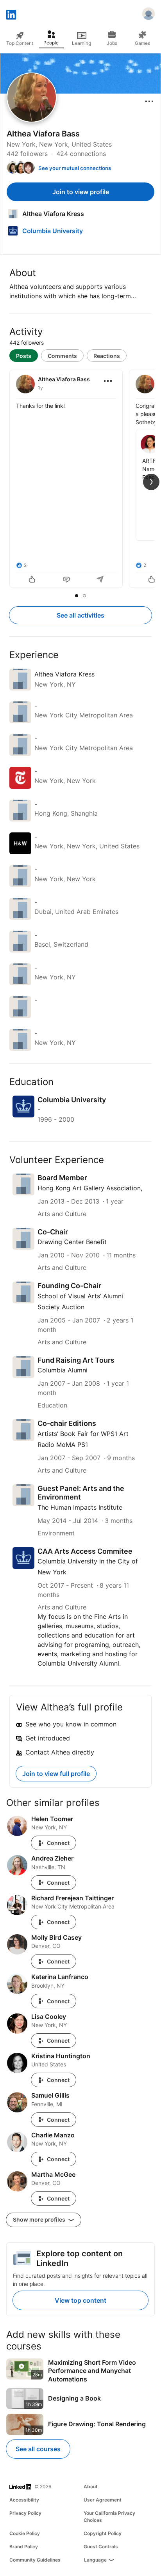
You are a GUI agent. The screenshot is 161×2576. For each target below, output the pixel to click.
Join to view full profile (56, 1774)
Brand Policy (24, 2547)
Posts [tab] (24, 356)
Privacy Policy (25, 2513)
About (91, 2487)
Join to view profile (81, 192)
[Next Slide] (151, 482)
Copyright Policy (103, 2533)
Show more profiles (40, 2219)
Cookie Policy (25, 2533)
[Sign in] (148, 15)
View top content (80, 2300)
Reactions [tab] (107, 356)
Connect (58, 1843)
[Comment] (66, 580)
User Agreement (103, 2500)
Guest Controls (101, 2547)
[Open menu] (149, 101)
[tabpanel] (80, 480)
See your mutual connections (75, 168)
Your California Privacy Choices (109, 2517)
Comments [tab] (62, 356)
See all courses (38, 2449)
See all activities (80, 615)
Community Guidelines (35, 2560)
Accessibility (24, 2500)
